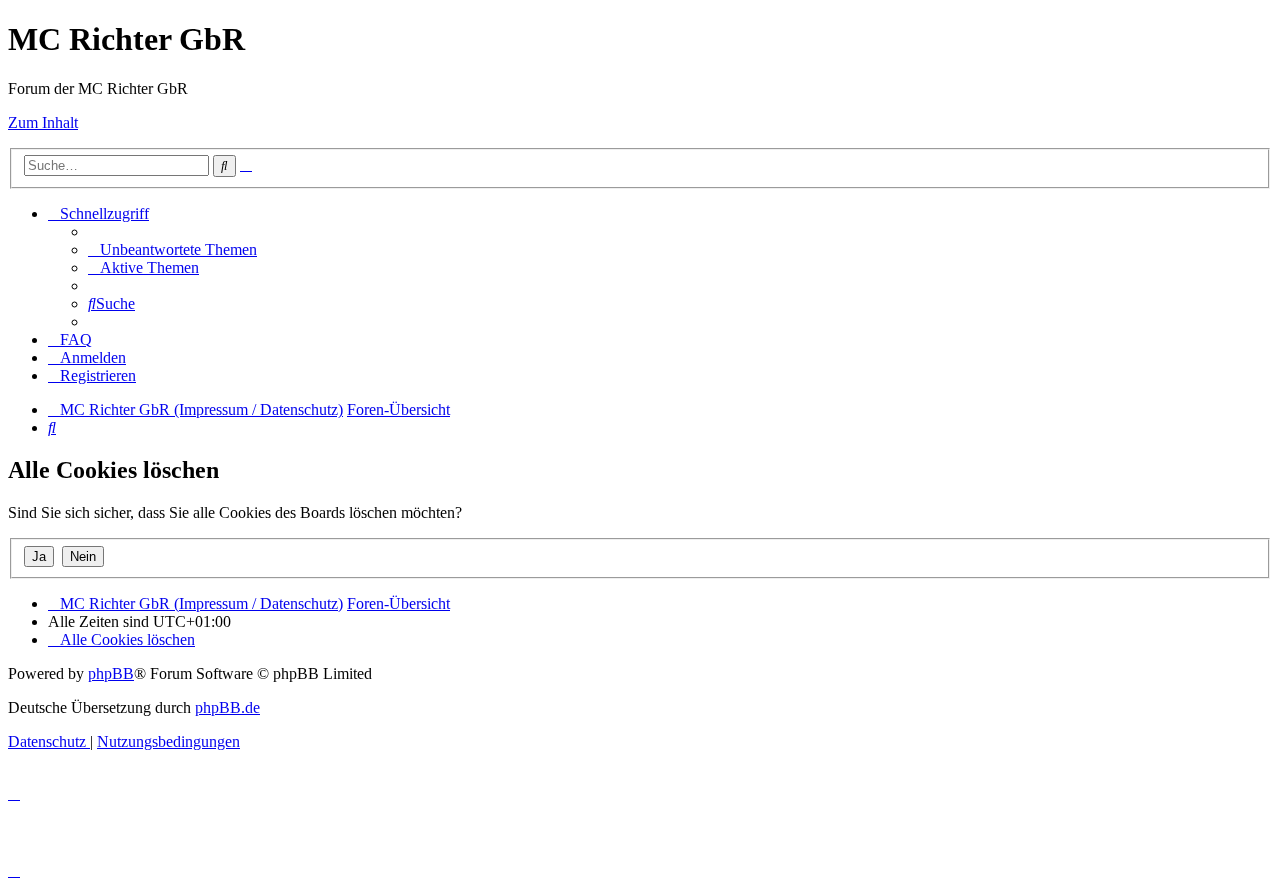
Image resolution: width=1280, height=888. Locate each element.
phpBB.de (227, 707)
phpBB (111, 673)
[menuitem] (172, 249)
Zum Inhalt (43, 122)
